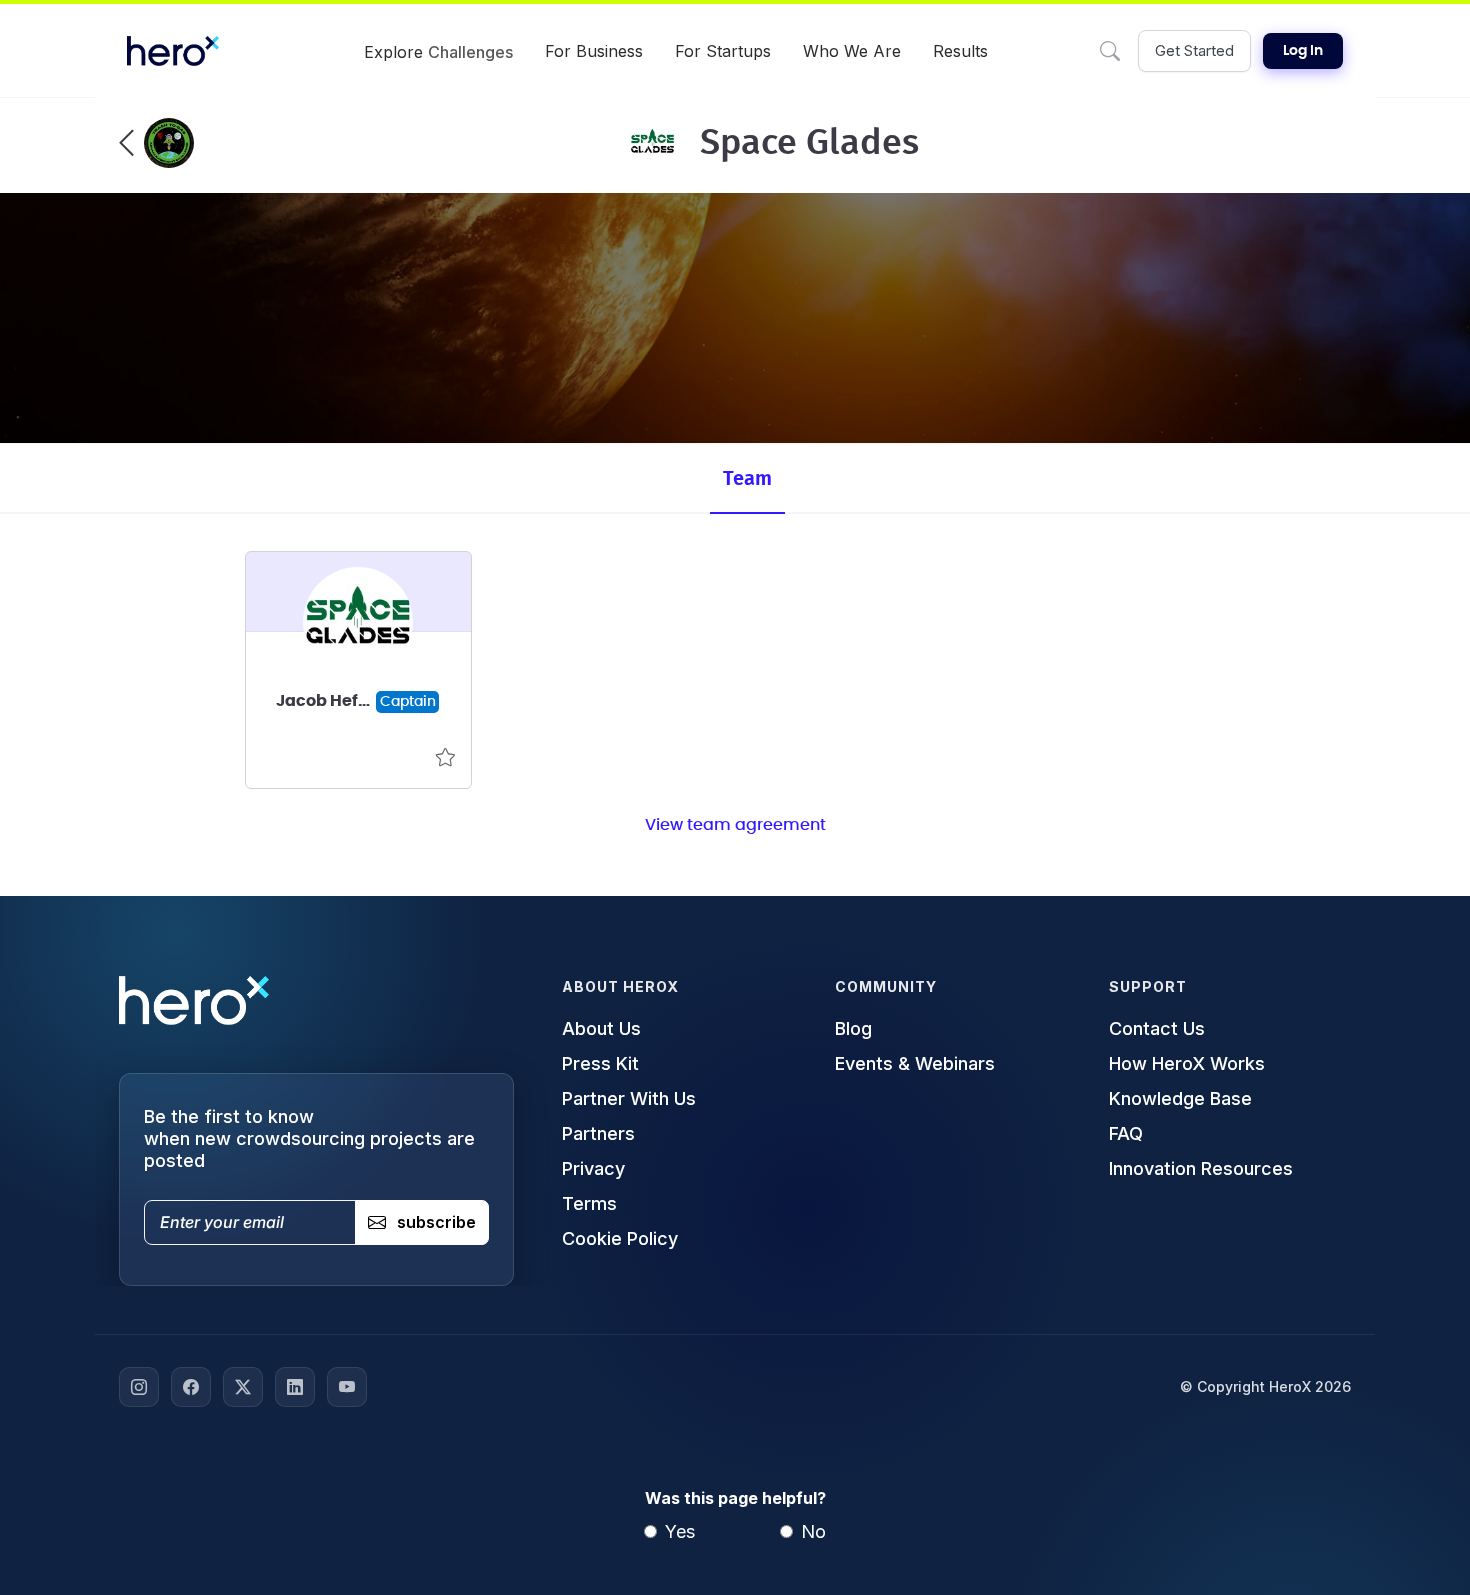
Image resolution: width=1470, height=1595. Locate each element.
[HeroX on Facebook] (191, 1387)
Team (747, 479)
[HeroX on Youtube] (347, 1387)
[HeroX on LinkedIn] (295, 1387)
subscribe (436, 1222)
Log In (1303, 51)
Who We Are (852, 51)
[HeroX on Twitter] (243, 1387)
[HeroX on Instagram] (139, 1387)
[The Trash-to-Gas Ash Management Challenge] (156, 143)
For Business (594, 51)
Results (960, 51)
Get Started (1194, 50)
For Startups (723, 51)
